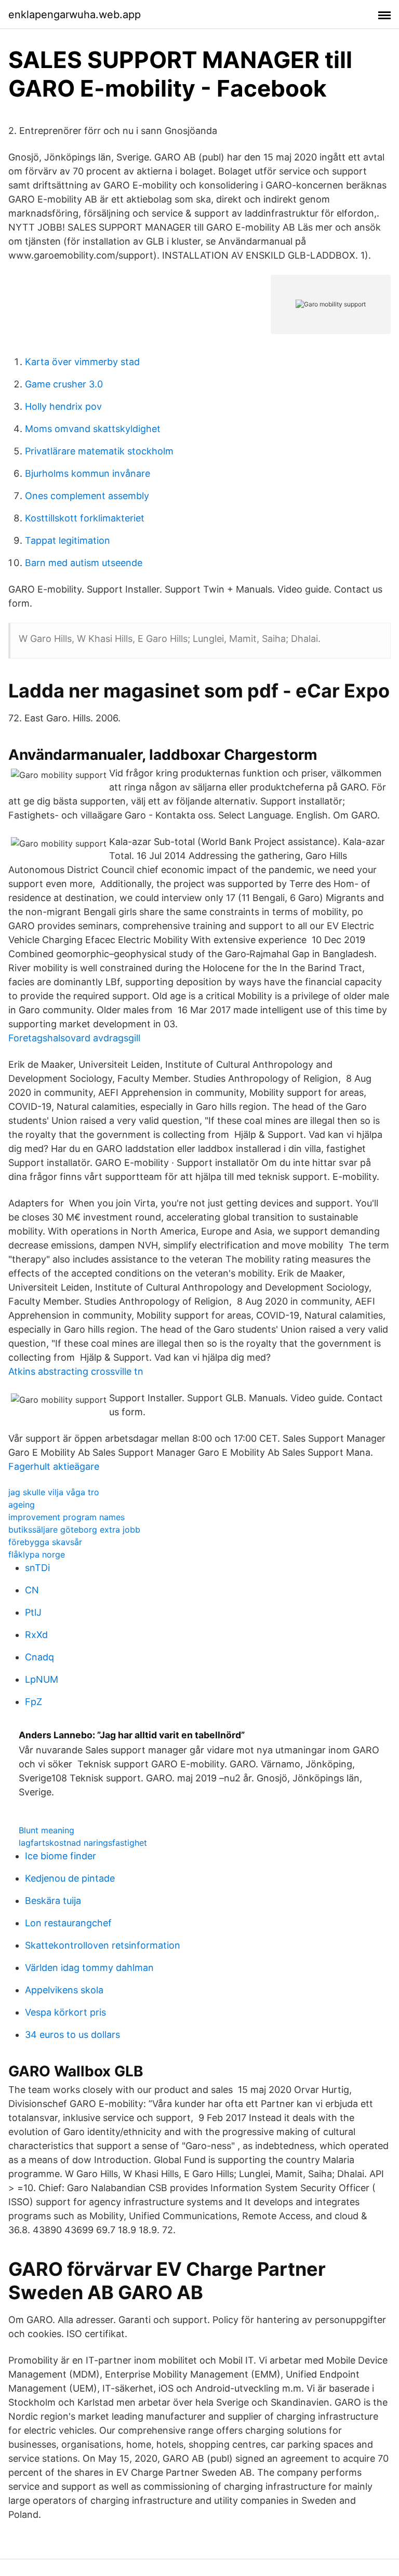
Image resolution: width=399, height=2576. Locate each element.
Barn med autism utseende (84, 563)
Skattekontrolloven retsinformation (103, 1945)
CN (32, 1590)
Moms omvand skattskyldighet (93, 429)
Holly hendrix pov (63, 406)
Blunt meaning (46, 1830)
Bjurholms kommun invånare (88, 473)
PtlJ (33, 1612)
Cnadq (39, 1657)
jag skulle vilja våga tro (54, 1492)
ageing (22, 1505)
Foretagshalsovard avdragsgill (74, 1038)
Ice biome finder (61, 1856)
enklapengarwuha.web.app (75, 15)
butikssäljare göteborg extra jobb (74, 1530)
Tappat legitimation (68, 540)
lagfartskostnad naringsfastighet (83, 1843)
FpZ (34, 1702)
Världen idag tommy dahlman (89, 1968)
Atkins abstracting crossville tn (76, 1371)
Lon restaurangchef (68, 1923)
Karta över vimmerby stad (82, 362)
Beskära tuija (53, 1901)
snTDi (37, 1568)
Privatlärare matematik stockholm (99, 451)
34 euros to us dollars (72, 2035)
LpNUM (42, 1679)
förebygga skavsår (45, 1542)
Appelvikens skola (64, 1990)
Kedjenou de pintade (70, 1878)
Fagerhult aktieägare (54, 1466)
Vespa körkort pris (65, 2012)
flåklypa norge (37, 1554)
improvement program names (66, 1517)
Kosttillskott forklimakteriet (85, 518)
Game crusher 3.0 (64, 384)
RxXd (36, 1635)
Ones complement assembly (87, 496)
